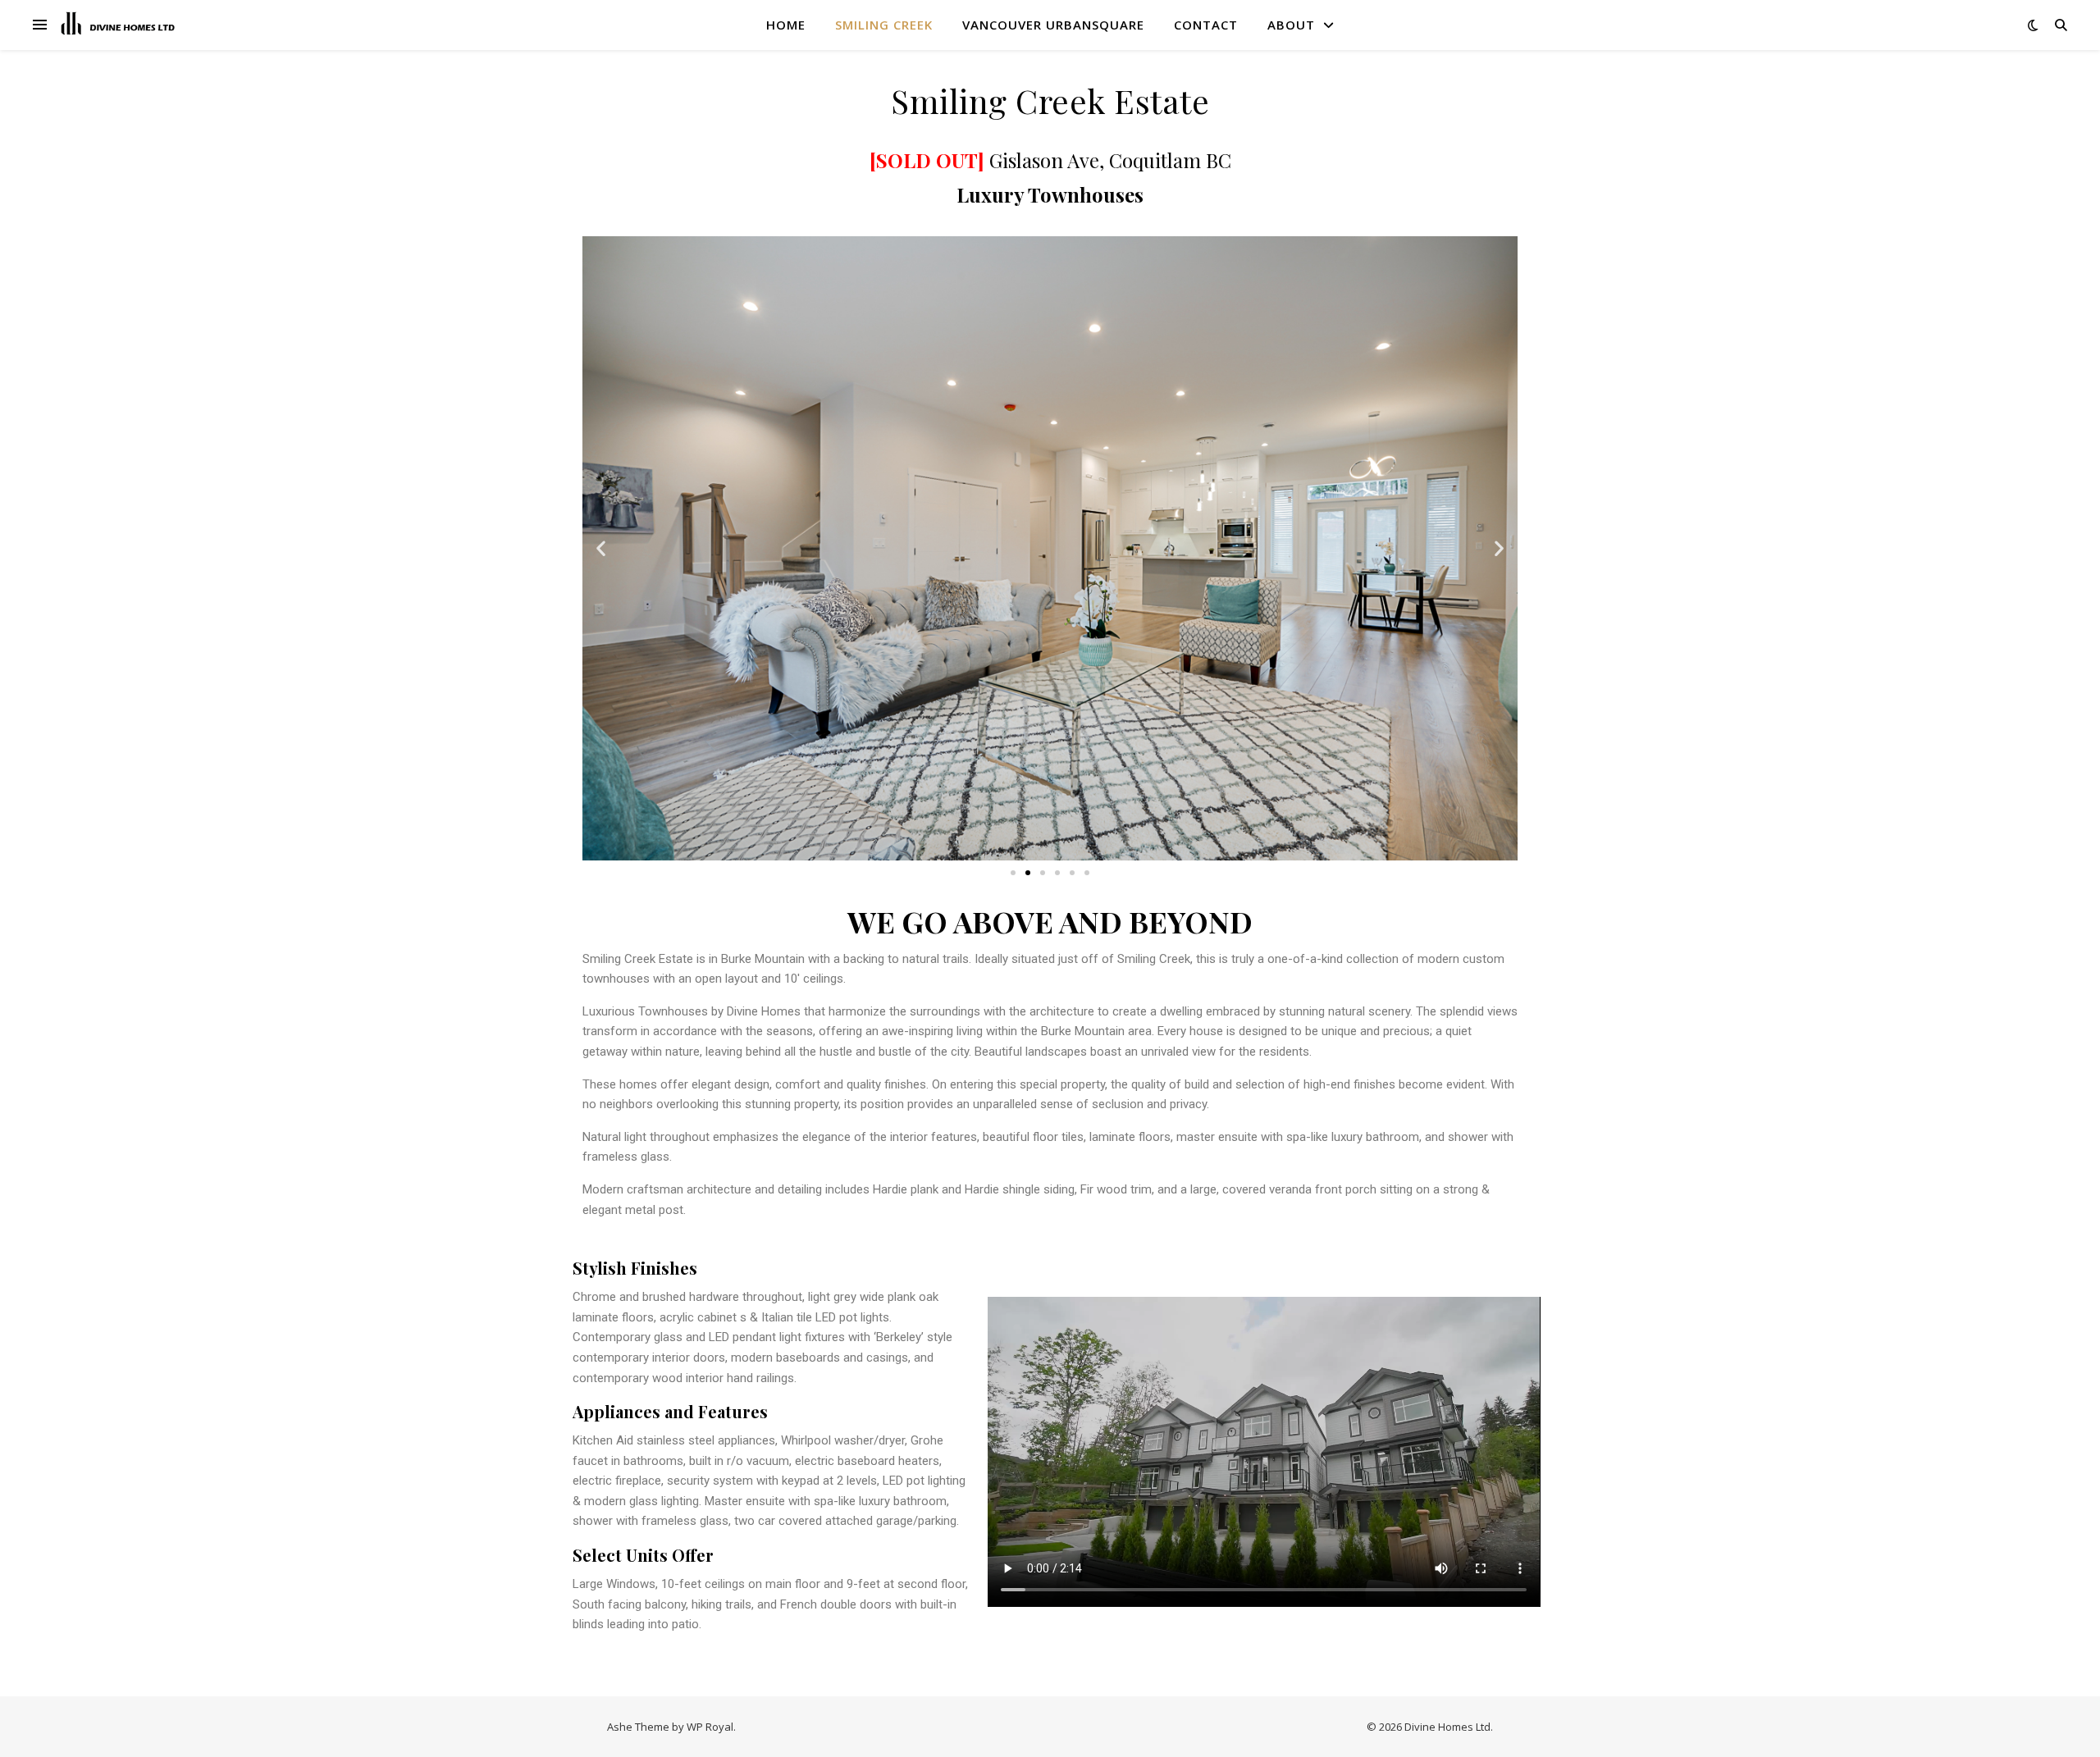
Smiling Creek (884, 25)
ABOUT (1291, 25)
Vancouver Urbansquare (1053, 25)
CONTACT (1206, 25)
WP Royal (710, 1727)
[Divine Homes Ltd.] (119, 25)
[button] (601, 548)
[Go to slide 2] (1028, 873)
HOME (786, 25)
